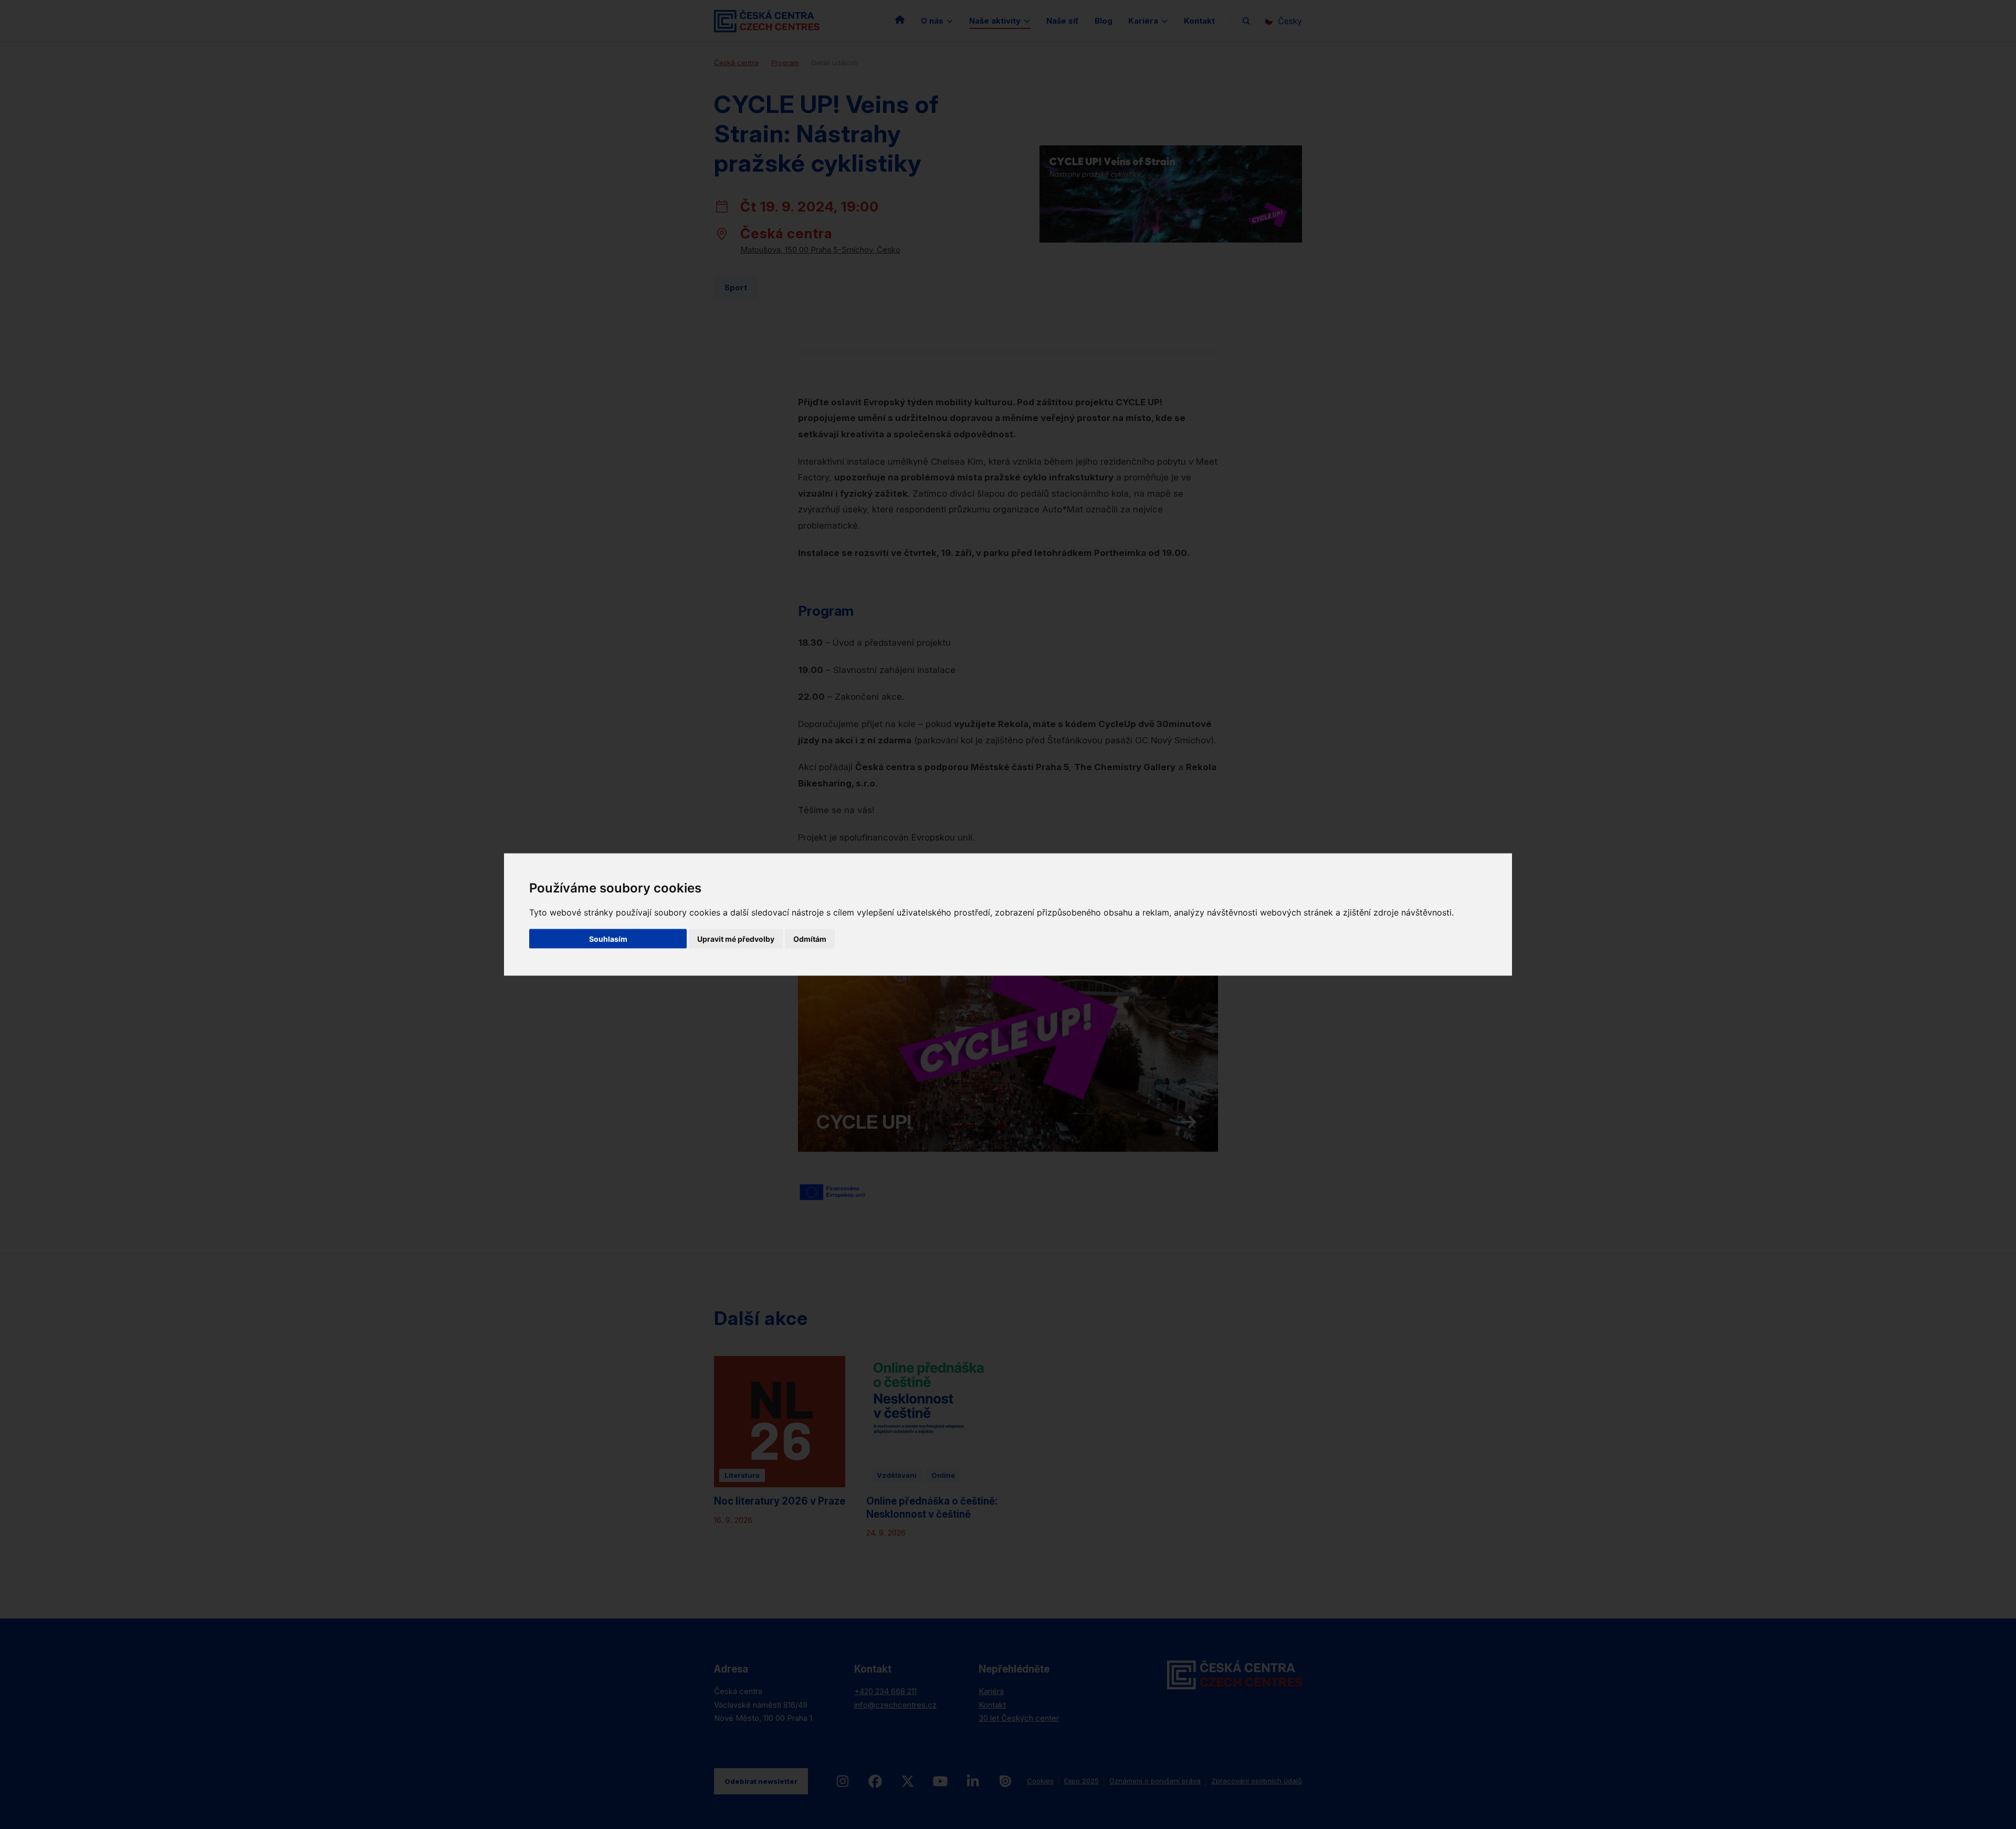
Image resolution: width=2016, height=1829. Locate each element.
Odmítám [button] (810, 939)
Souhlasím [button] (608, 939)
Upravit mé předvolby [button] (736, 939)
